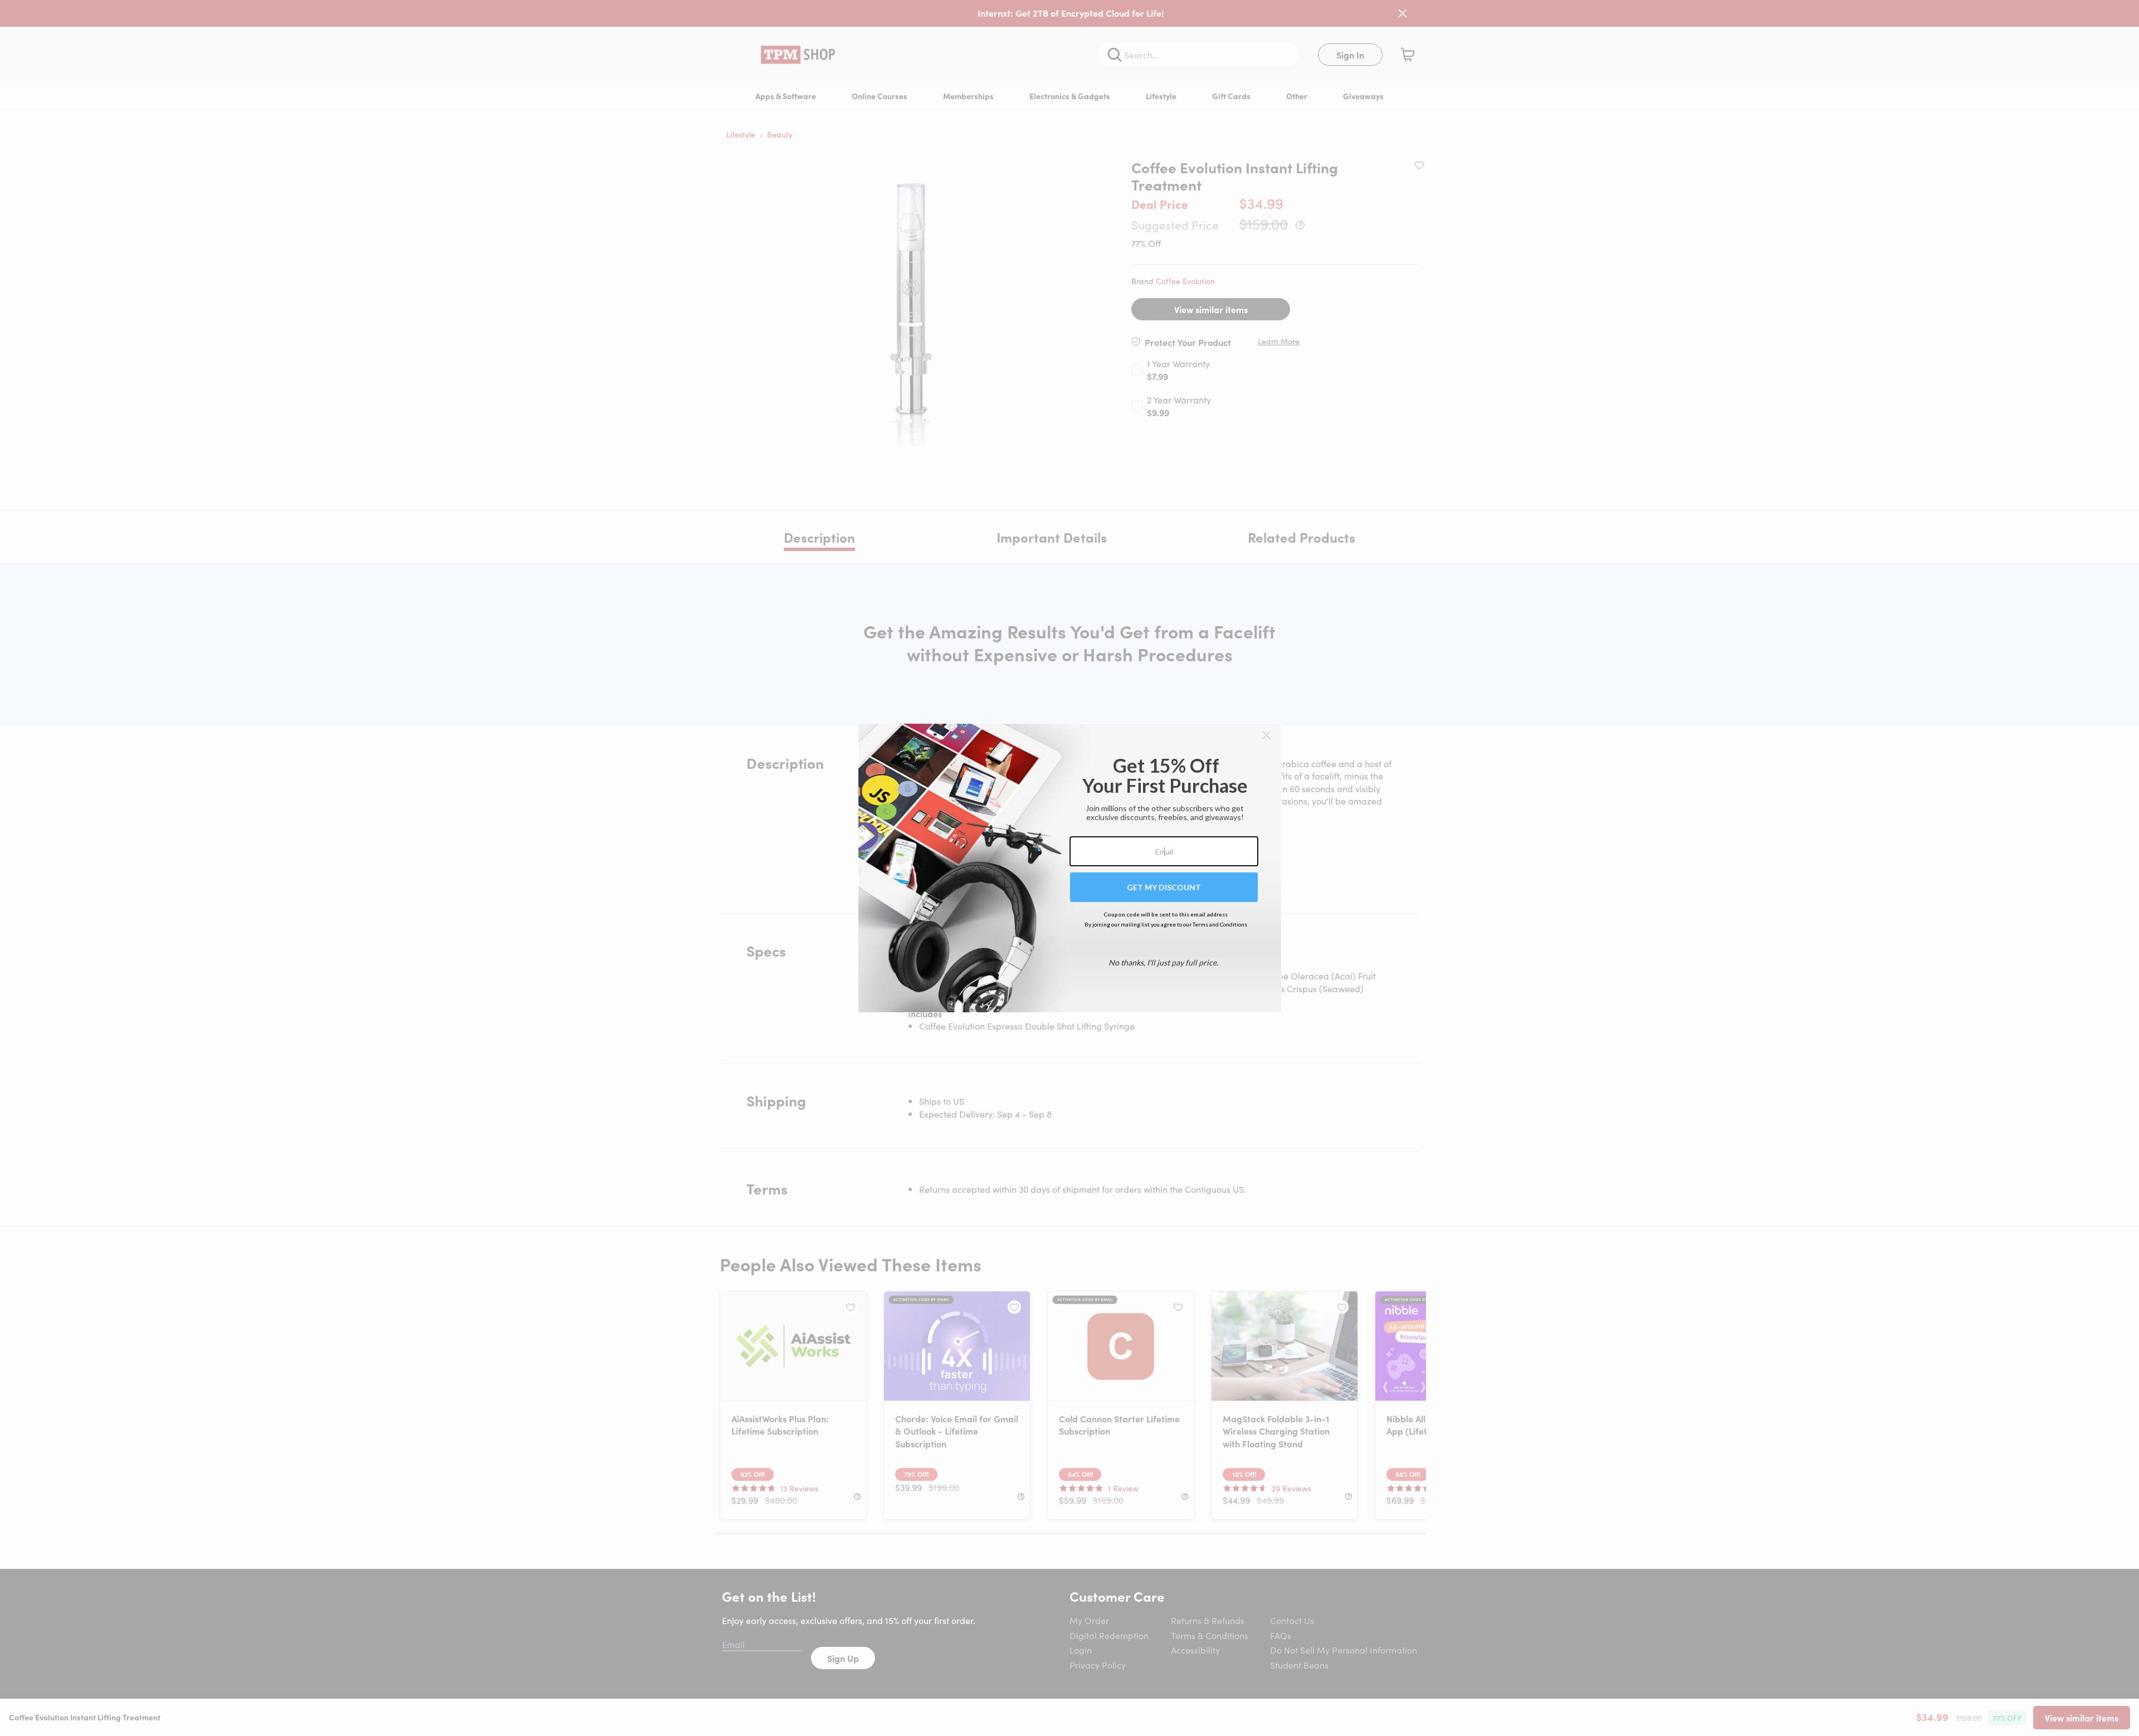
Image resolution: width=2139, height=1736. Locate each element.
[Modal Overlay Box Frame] (1070, 868)
